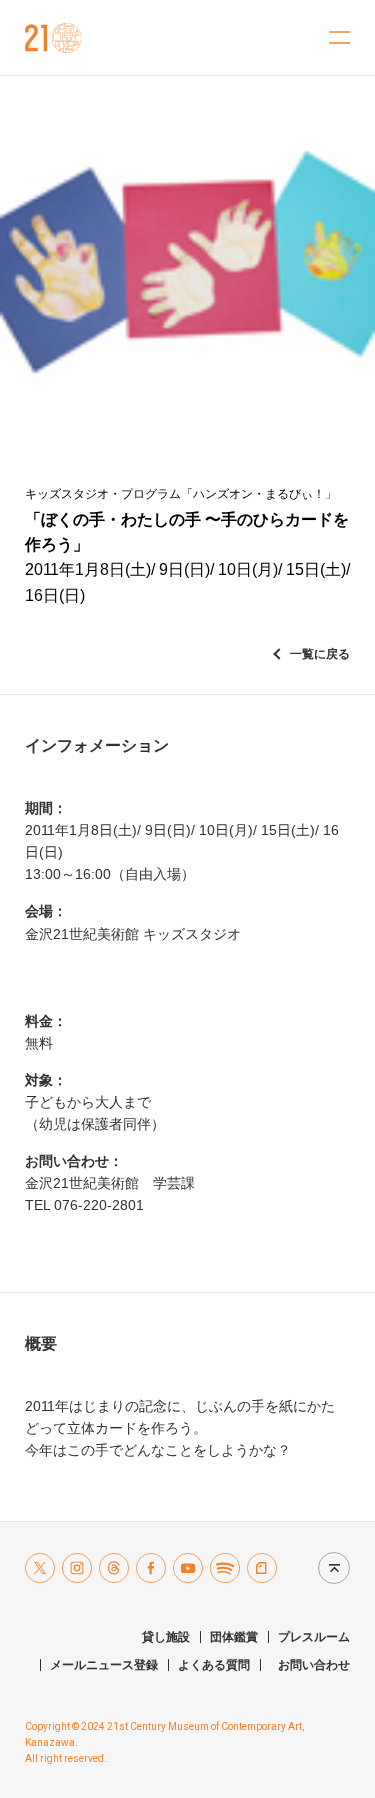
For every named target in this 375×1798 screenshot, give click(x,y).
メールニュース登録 (104, 1665)
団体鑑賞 (234, 1637)
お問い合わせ (314, 1665)
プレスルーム (314, 1637)
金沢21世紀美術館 (53, 38)
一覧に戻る (320, 654)
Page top (329, 1567)
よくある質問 (214, 1665)
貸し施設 (166, 1637)
